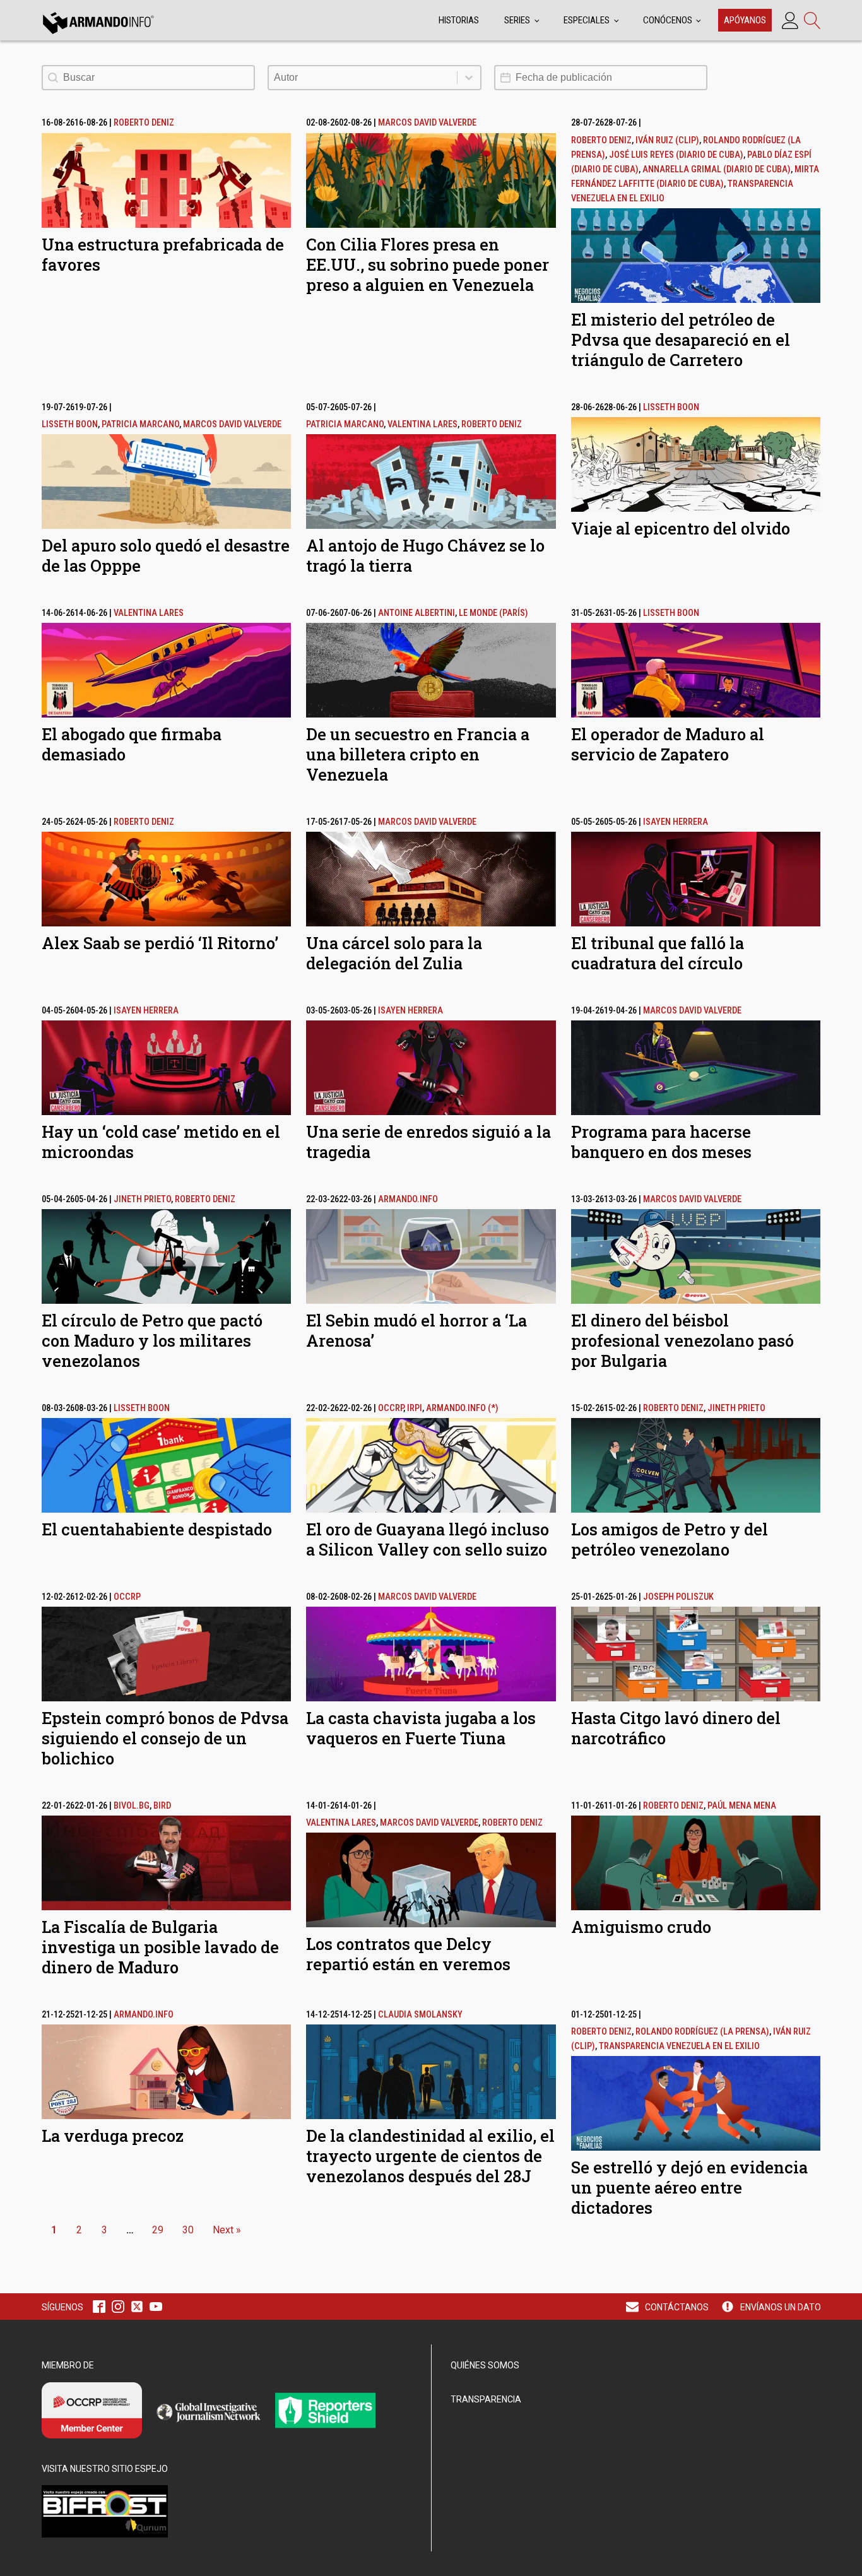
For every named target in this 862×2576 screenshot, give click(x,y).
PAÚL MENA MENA (742, 1806)
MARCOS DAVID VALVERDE (427, 123)
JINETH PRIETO (142, 1199)
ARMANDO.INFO (408, 1199)
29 (158, 2230)
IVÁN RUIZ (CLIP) (667, 140)
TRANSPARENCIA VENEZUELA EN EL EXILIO (679, 2046)
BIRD (162, 1806)
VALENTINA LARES (422, 424)
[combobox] (363, 78)
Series (517, 20)
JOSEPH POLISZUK (678, 1597)
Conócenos (668, 20)
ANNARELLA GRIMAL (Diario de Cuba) (717, 169)
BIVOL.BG (132, 1806)
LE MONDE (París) (493, 613)
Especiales (587, 20)
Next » (227, 2230)
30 (188, 2230)
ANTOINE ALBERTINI (416, 613)
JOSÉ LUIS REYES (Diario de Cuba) (676, 155)
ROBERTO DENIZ (144, 123)
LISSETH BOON (70, 424)
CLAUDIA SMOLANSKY (420, 2015)
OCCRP (391, 1408)
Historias (459, 20)
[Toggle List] (469, 78)
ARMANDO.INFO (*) (462, 1408)
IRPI (415, 1408)
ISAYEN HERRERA (676, 822)
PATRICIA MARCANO (140, 424)
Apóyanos (745, 20)
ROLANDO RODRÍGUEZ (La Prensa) (702, 2032)
